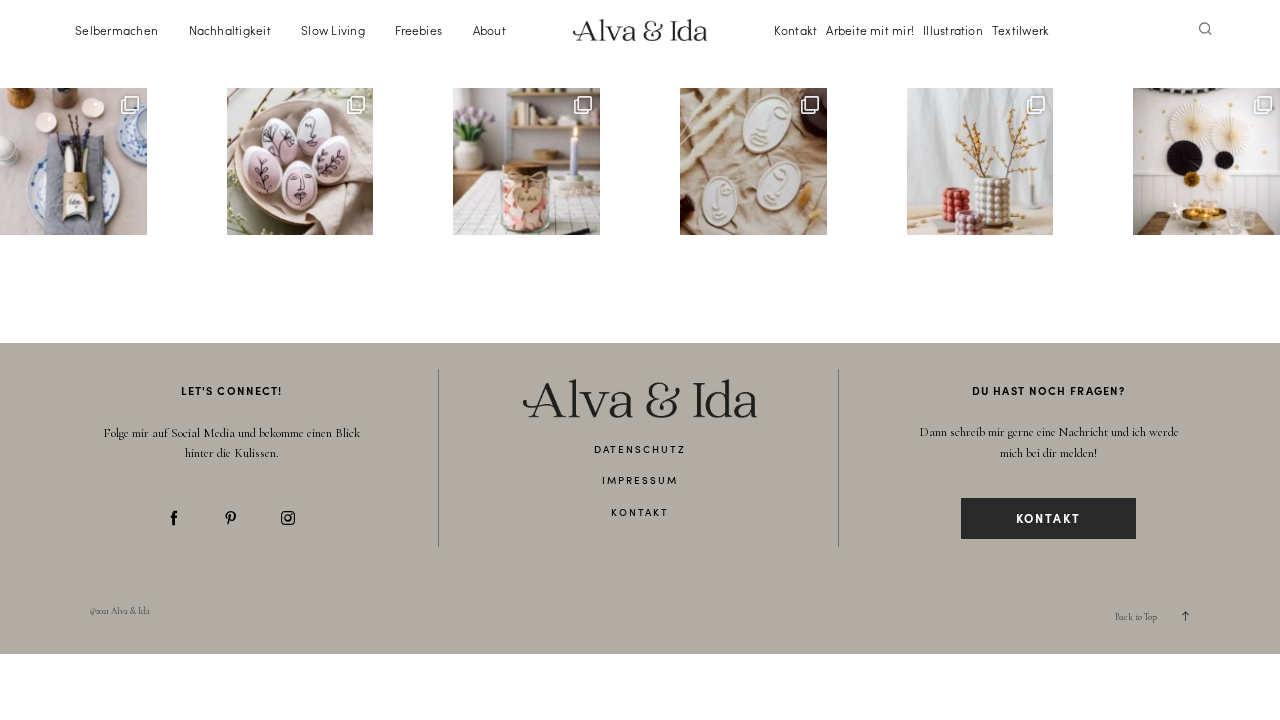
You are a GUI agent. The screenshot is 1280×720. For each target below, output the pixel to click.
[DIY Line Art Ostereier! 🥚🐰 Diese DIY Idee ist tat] (300, 161)
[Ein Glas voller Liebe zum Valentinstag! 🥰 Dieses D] (526, 161)
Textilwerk (1020, 30)
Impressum (640, 480)
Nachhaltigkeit (230, 30)
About (489, 30)
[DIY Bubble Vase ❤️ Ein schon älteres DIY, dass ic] (980, 161)
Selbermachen (116, 30)
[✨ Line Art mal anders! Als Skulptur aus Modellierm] (753, 161)
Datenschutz (640, 449)
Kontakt (796, 30)
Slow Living (333, 30)
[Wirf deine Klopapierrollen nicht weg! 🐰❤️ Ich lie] (73, 161)
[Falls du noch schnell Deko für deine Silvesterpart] (1206, 161)
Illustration (953, 30)
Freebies (418, 30)
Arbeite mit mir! (870, 30)
